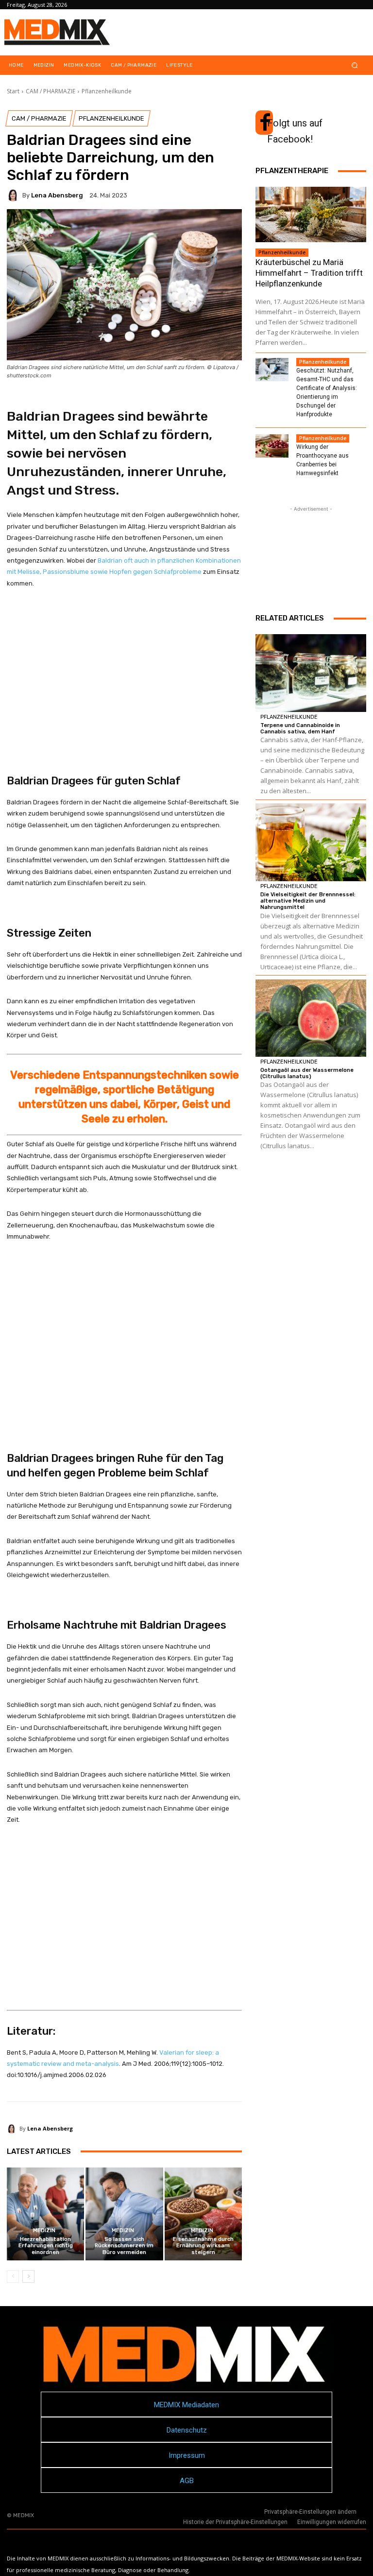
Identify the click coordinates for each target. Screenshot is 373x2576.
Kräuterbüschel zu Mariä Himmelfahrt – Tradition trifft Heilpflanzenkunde (309, 273)
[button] (355, 65)
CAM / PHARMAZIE (51, 91)
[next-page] (28, 2276)
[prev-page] (13, 2276)
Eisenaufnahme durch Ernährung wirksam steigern (203, 2246)
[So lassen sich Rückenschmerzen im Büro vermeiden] (124, 2214)
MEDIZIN (44, 2230)
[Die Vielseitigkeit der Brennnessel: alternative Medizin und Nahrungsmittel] (311, 842)
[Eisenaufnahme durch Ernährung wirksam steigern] (203, 2214)
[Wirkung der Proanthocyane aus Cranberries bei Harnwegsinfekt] (272, 446)
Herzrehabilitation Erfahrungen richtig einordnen (46, 2246)
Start (13, 91)
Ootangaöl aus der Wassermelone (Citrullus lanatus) (307, 1073)
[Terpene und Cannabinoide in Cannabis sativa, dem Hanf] (311, 673)
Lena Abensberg (57, 195)
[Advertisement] (124, 681)
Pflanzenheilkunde (107, 91)
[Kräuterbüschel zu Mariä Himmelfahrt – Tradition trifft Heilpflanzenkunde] (311, 214)
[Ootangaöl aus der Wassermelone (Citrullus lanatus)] (311, 1018)
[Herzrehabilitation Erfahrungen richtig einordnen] (45, 2214)
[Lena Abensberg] (15, 195)
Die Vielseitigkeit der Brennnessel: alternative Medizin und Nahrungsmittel (308, 901)
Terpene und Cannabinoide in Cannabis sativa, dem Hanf (300, 728)
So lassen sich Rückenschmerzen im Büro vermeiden (124, 2246)
